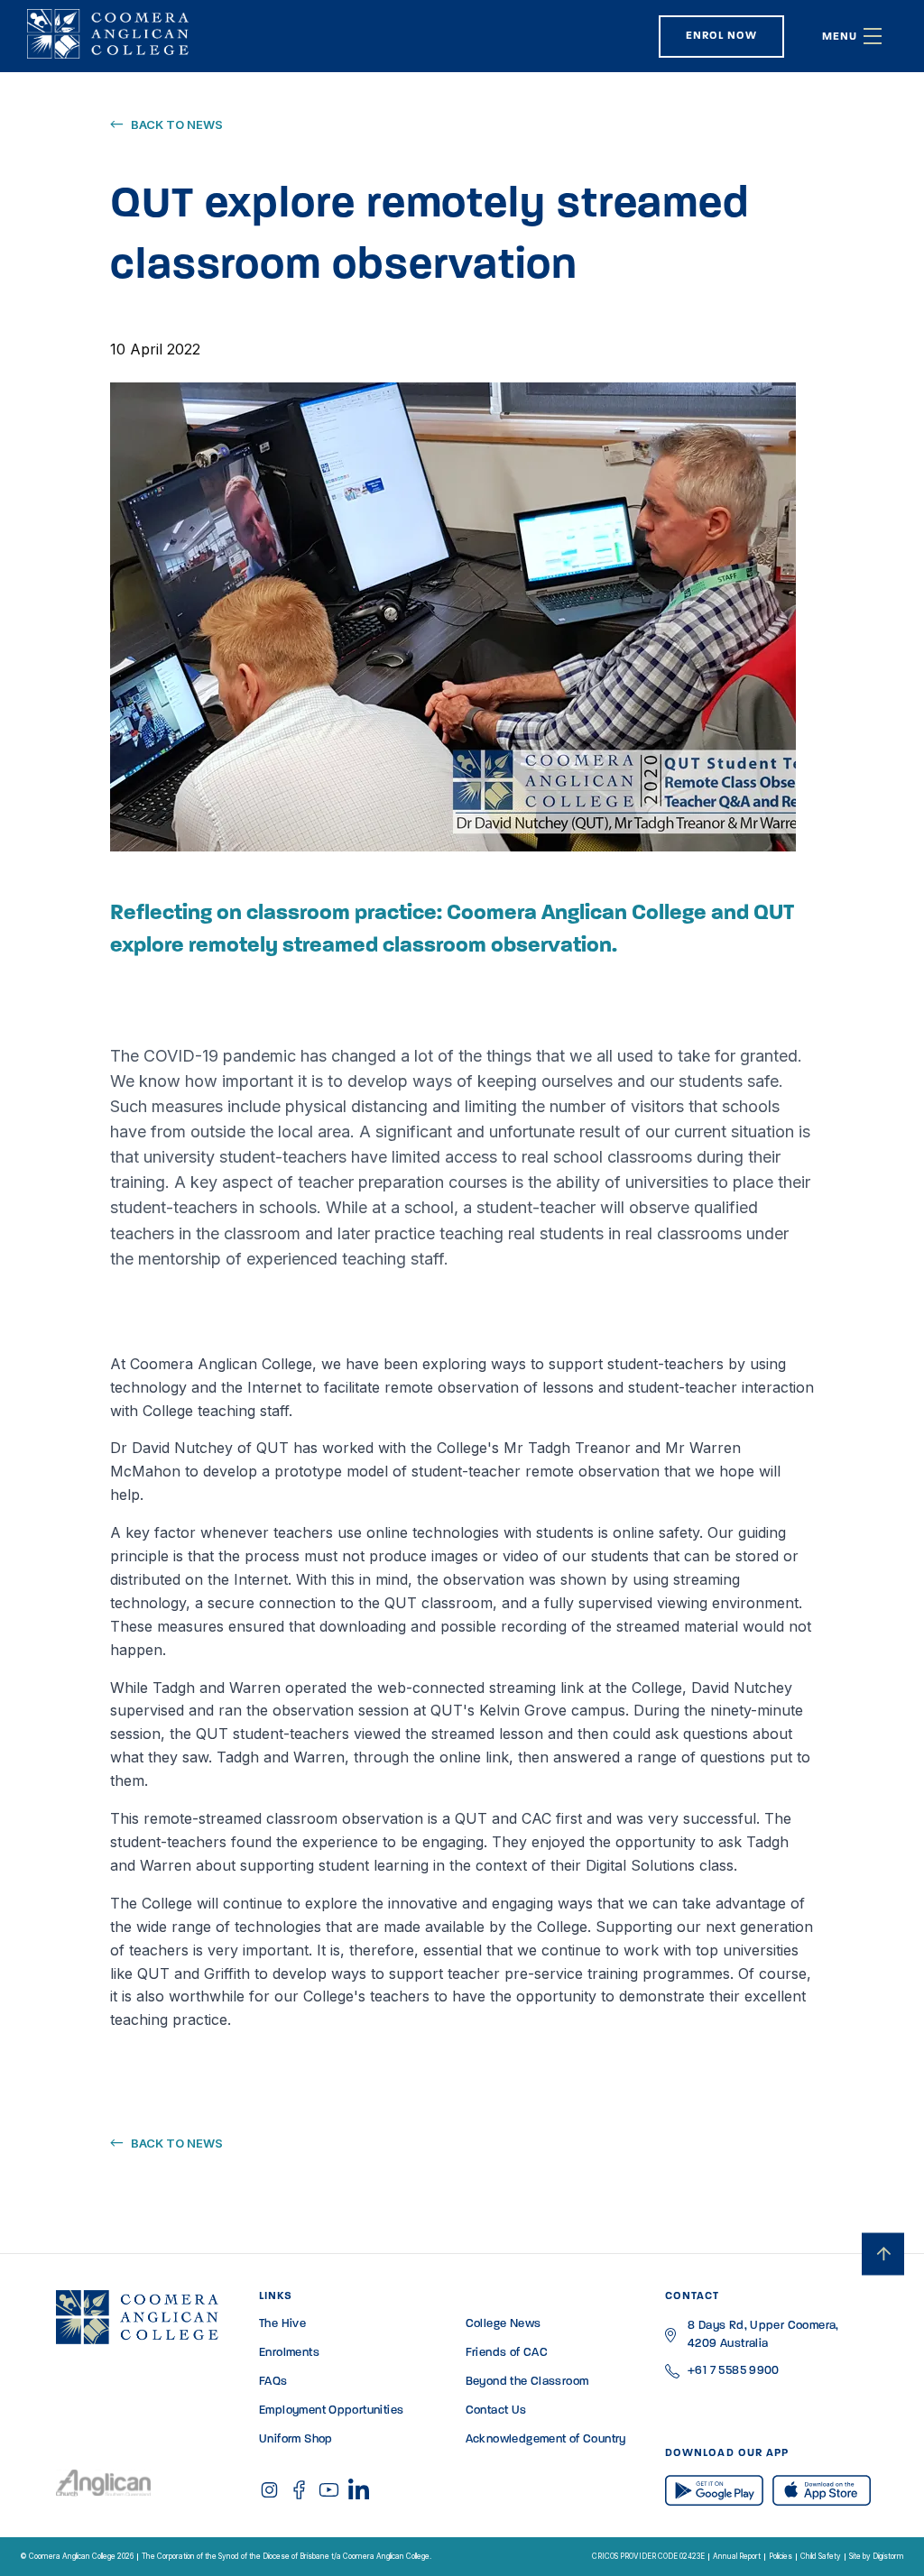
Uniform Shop (296, 2439)
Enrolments (289, 2353)
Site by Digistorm (877, 2557)
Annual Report (737, 2557)
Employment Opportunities (331, 2410)
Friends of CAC (507, 2353)
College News (504, 2324)
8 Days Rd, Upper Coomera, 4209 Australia (763, 2335)
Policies (781, 2557)
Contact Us (496, 2410)
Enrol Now (721, 36)
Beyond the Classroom (527, 2382)
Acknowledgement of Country (546, 2439)
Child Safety (821, 2557)
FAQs (273, 2382)
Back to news (177, 124)
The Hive (282, 2324)
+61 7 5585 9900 (734, 2371)
